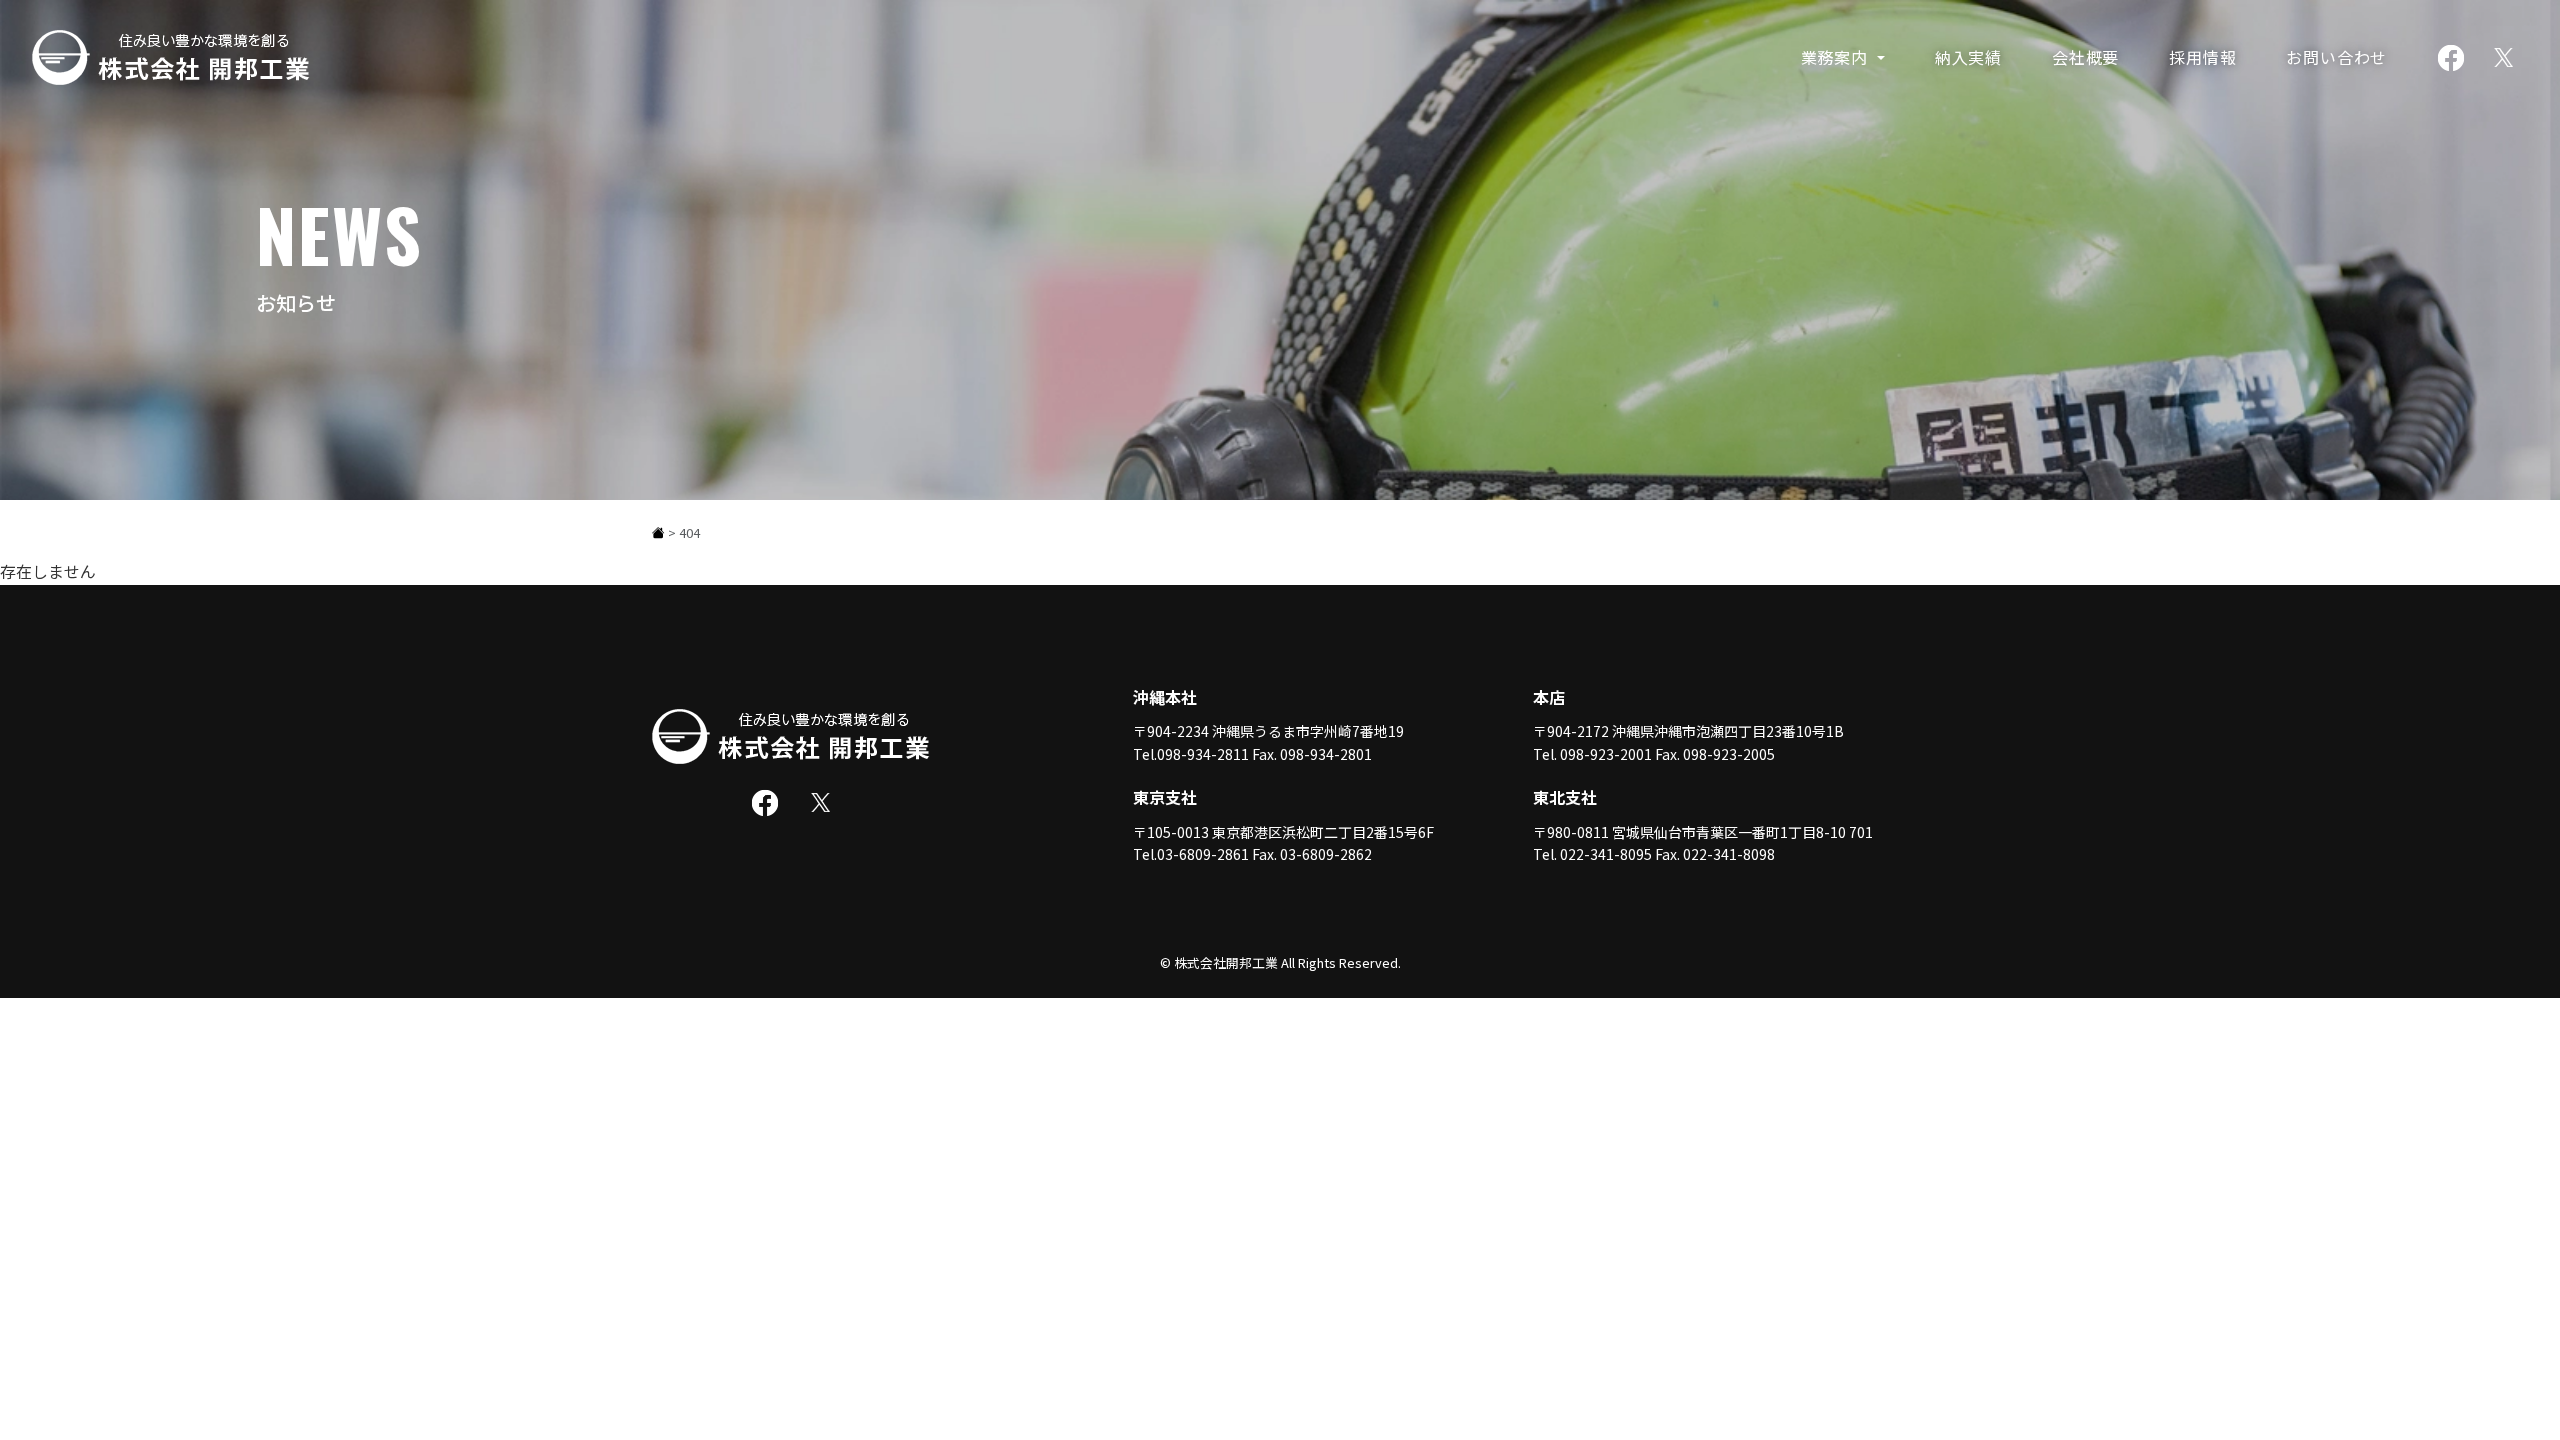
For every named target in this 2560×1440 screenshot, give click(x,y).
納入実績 (1968, 57)
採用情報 (2202, 57)
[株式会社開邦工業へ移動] (658, 532)
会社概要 (2085, 57)
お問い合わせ (2336, 57)
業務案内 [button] (1837, 57)
